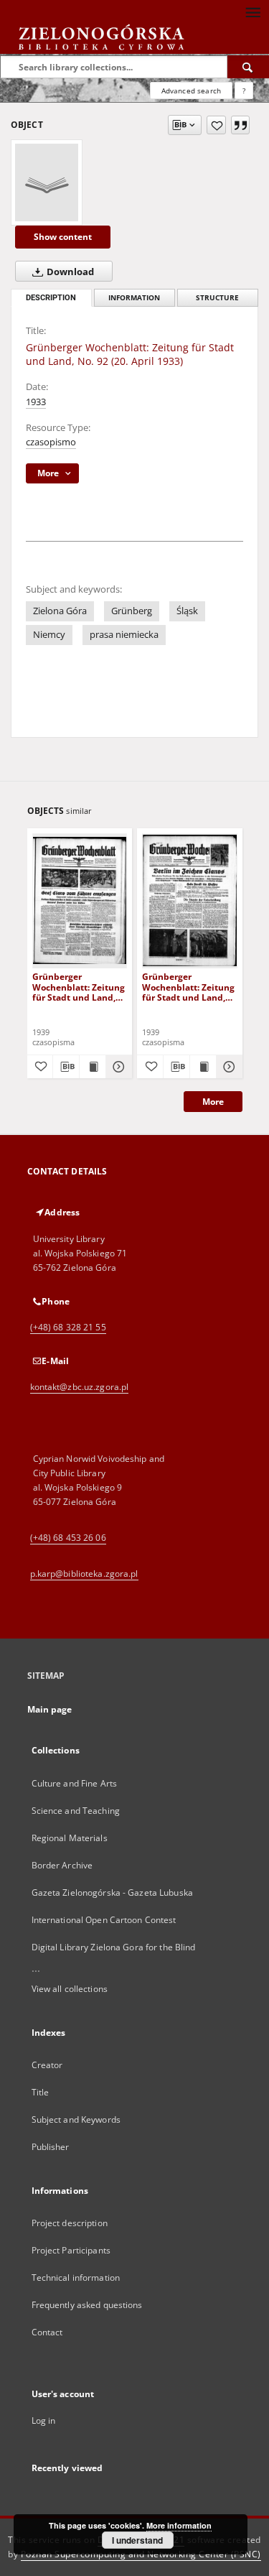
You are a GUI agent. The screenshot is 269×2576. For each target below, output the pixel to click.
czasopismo (51, 442)
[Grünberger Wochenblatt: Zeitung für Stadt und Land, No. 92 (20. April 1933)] (47, 182)
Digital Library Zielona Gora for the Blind (114, 1947)
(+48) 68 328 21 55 (68, 1327)
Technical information (76, 2278)
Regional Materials (70, 1838)
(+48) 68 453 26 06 (68, 1538)
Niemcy (49, 635)
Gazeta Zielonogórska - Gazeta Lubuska (112, 1892)
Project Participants (71, 2250)
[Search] (248, 67)
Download (69, 272)
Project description (70, 2223)
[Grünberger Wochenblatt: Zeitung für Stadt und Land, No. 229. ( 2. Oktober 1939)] (190, 900)
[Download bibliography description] (66, 1067)
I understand (137, 2540)
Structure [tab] (217, 298)
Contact (47, 2332)
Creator (47, 2065)
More (213, 1102)
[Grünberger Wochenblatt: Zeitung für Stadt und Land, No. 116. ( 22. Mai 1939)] (80, 900)
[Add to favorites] (216, 125)
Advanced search (191, 91)
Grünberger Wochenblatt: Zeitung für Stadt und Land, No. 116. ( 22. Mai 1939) (79, 987)
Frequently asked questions (87, 2305)
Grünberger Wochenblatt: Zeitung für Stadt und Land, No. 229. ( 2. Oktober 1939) (188, 987)
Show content (63, 237)
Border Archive (62, 1865)
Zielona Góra (60, 611)
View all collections (70, 1989)
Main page (50, 1709)
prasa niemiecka (124, 635)
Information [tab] (134, 298)
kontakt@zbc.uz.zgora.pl (80, 1387)
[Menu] (253, 11)
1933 (36, 402)
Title (41, 2092)
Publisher (51, 2147)
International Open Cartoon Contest (104, 1920)
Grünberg (132, 611)
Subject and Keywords (76, 2119)
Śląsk (187, 611)
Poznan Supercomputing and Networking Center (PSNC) (141, 2554)
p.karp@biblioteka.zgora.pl (84, 1574)
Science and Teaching (76, 1811)
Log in (44, 2420)
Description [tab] (51, 298)
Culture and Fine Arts (75, 1783)
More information (179, 2525)
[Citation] (240, 125)
